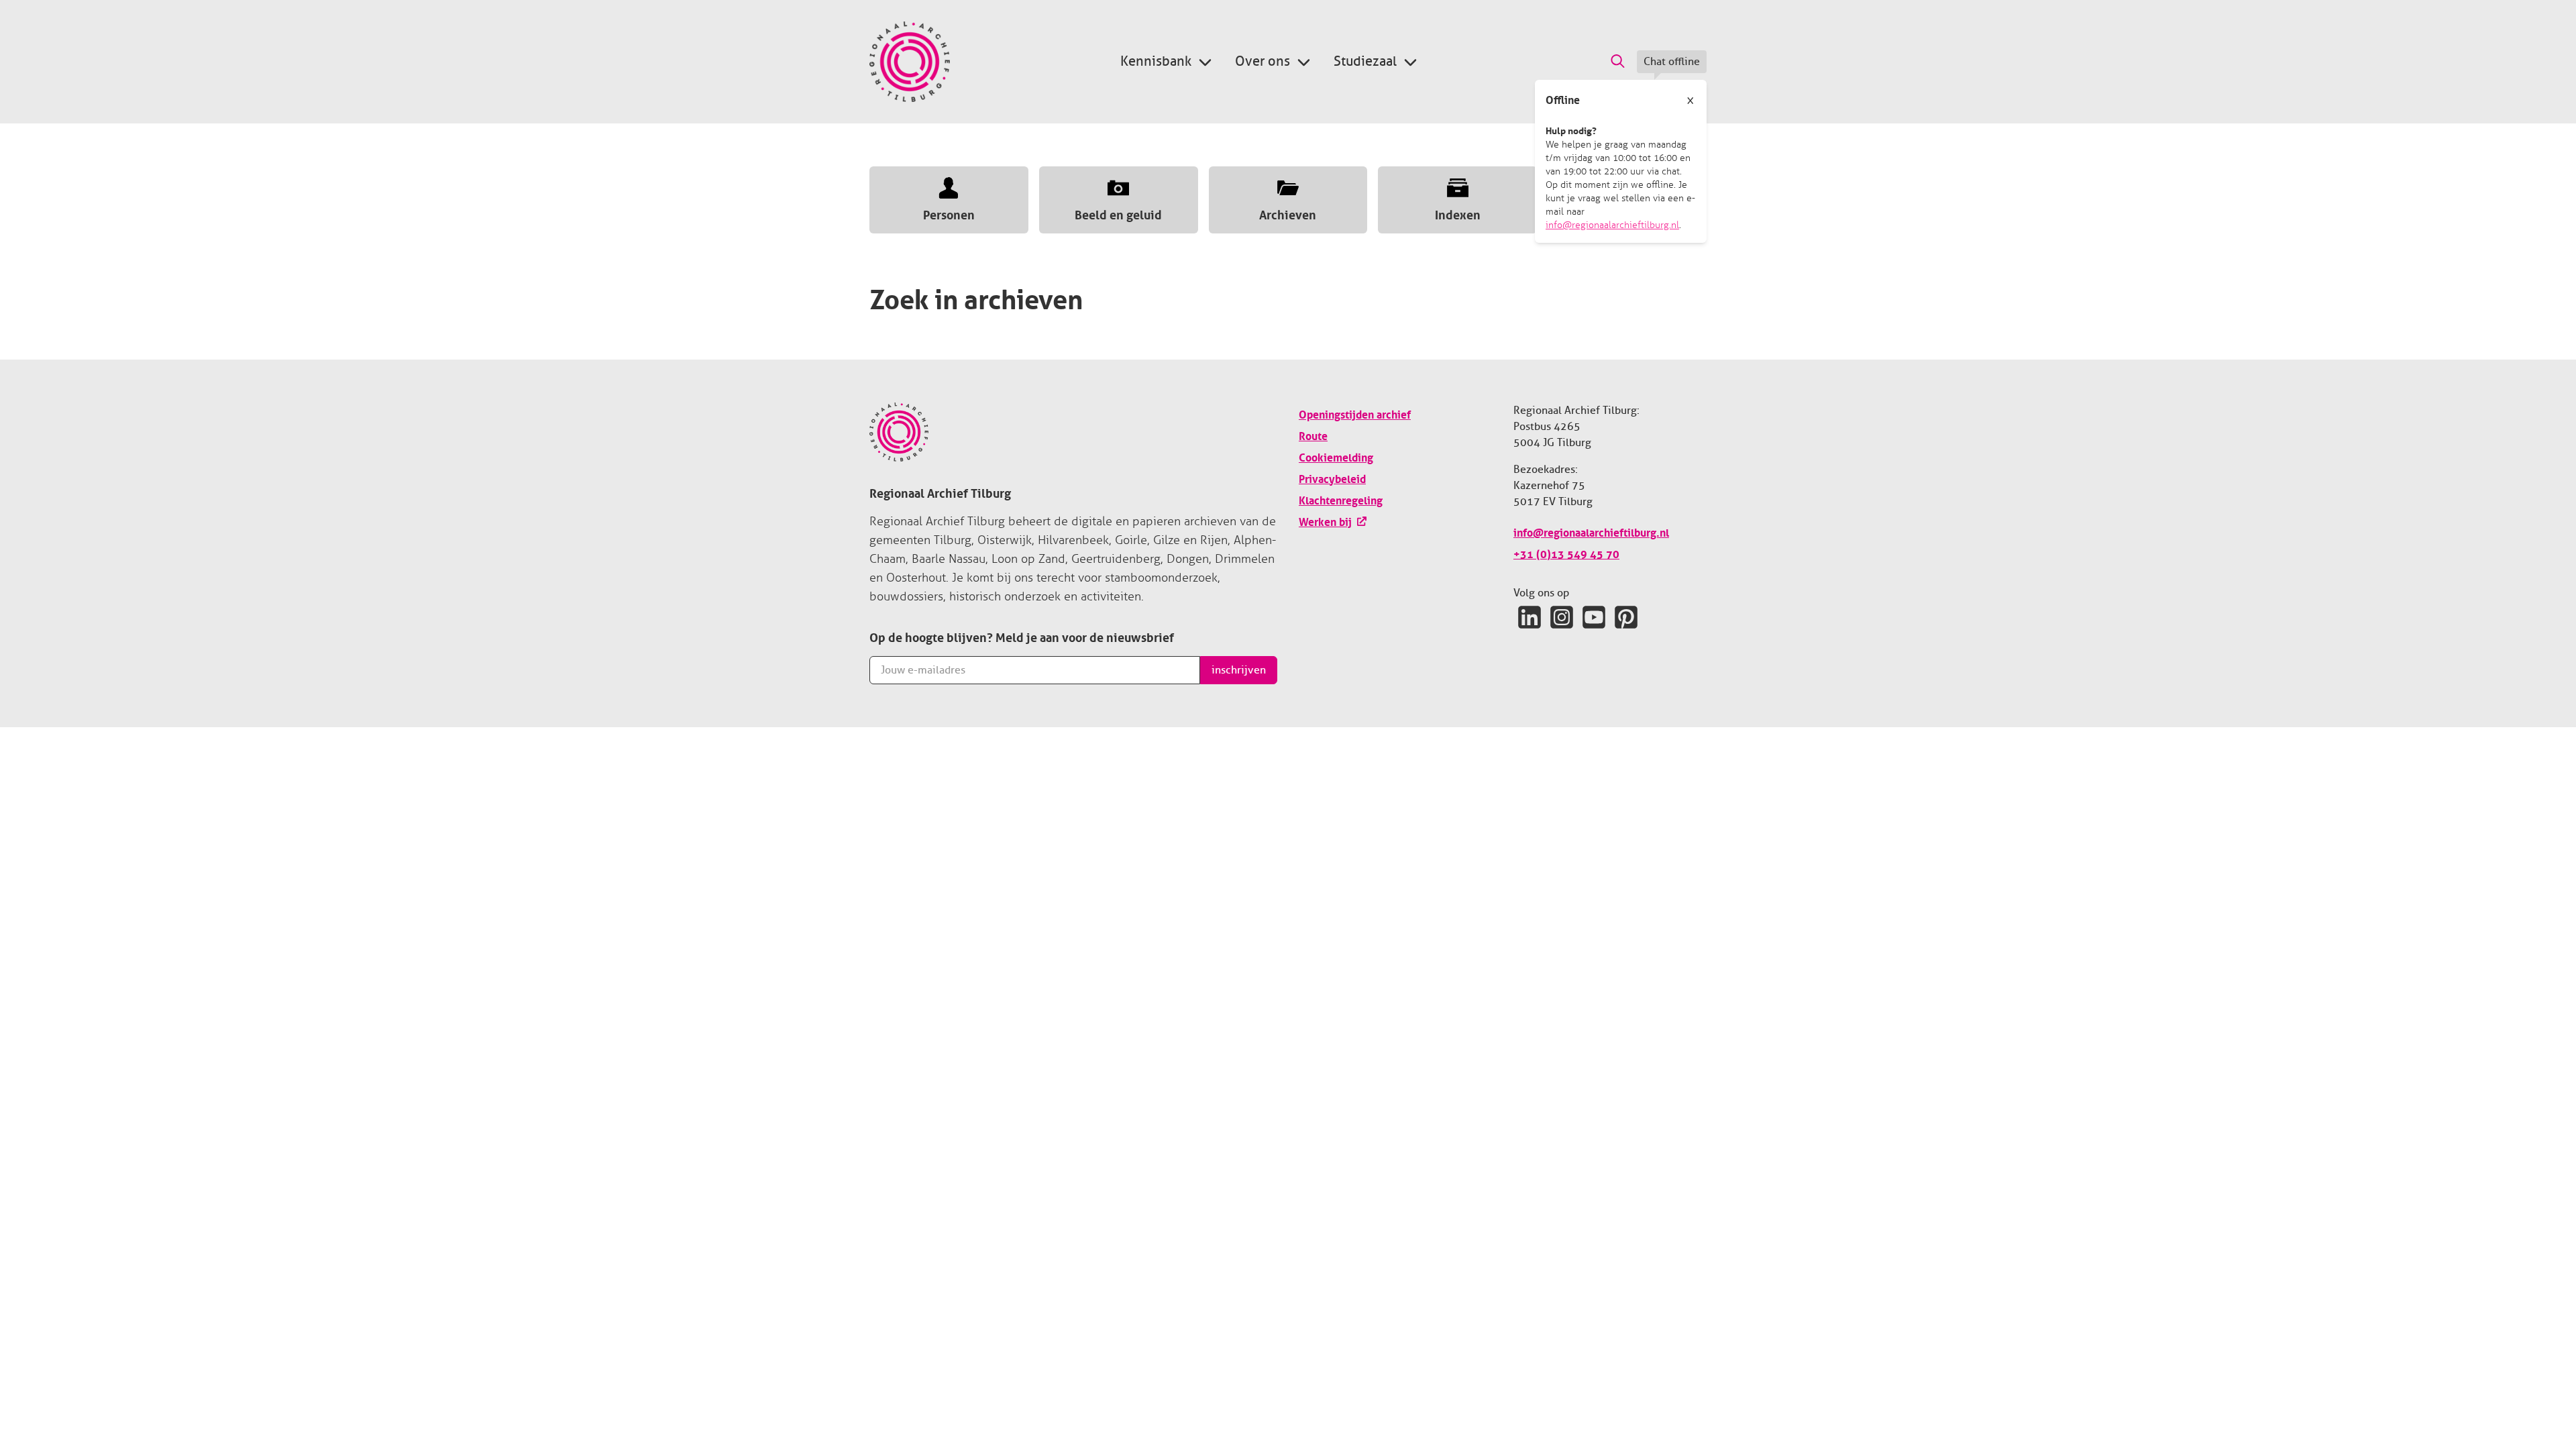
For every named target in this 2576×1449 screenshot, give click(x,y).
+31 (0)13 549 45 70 (1566, 553)
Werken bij (1325, 521)
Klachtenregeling (1341, 499)
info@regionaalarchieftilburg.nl (1612, 225)
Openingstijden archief (1355, 413)
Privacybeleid (1332, 478)
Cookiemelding (1336, 456)
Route (1313, 435)
